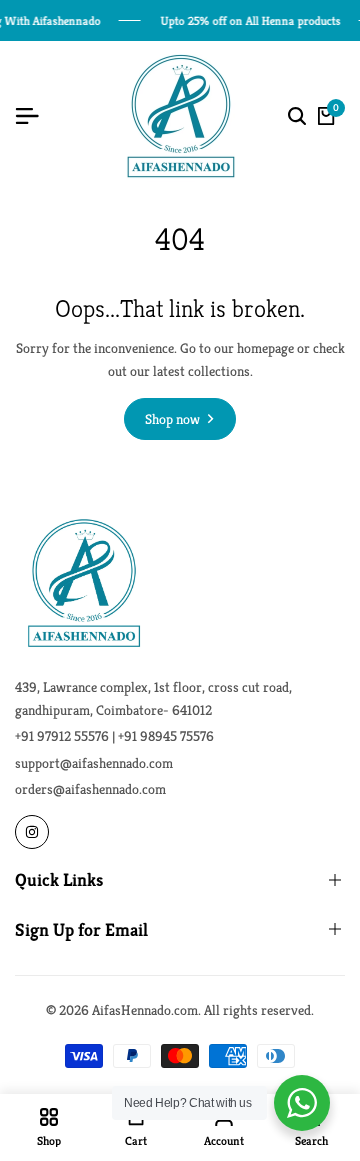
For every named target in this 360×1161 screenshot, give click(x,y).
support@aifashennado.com (94, 763)
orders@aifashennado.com (90, 789)
